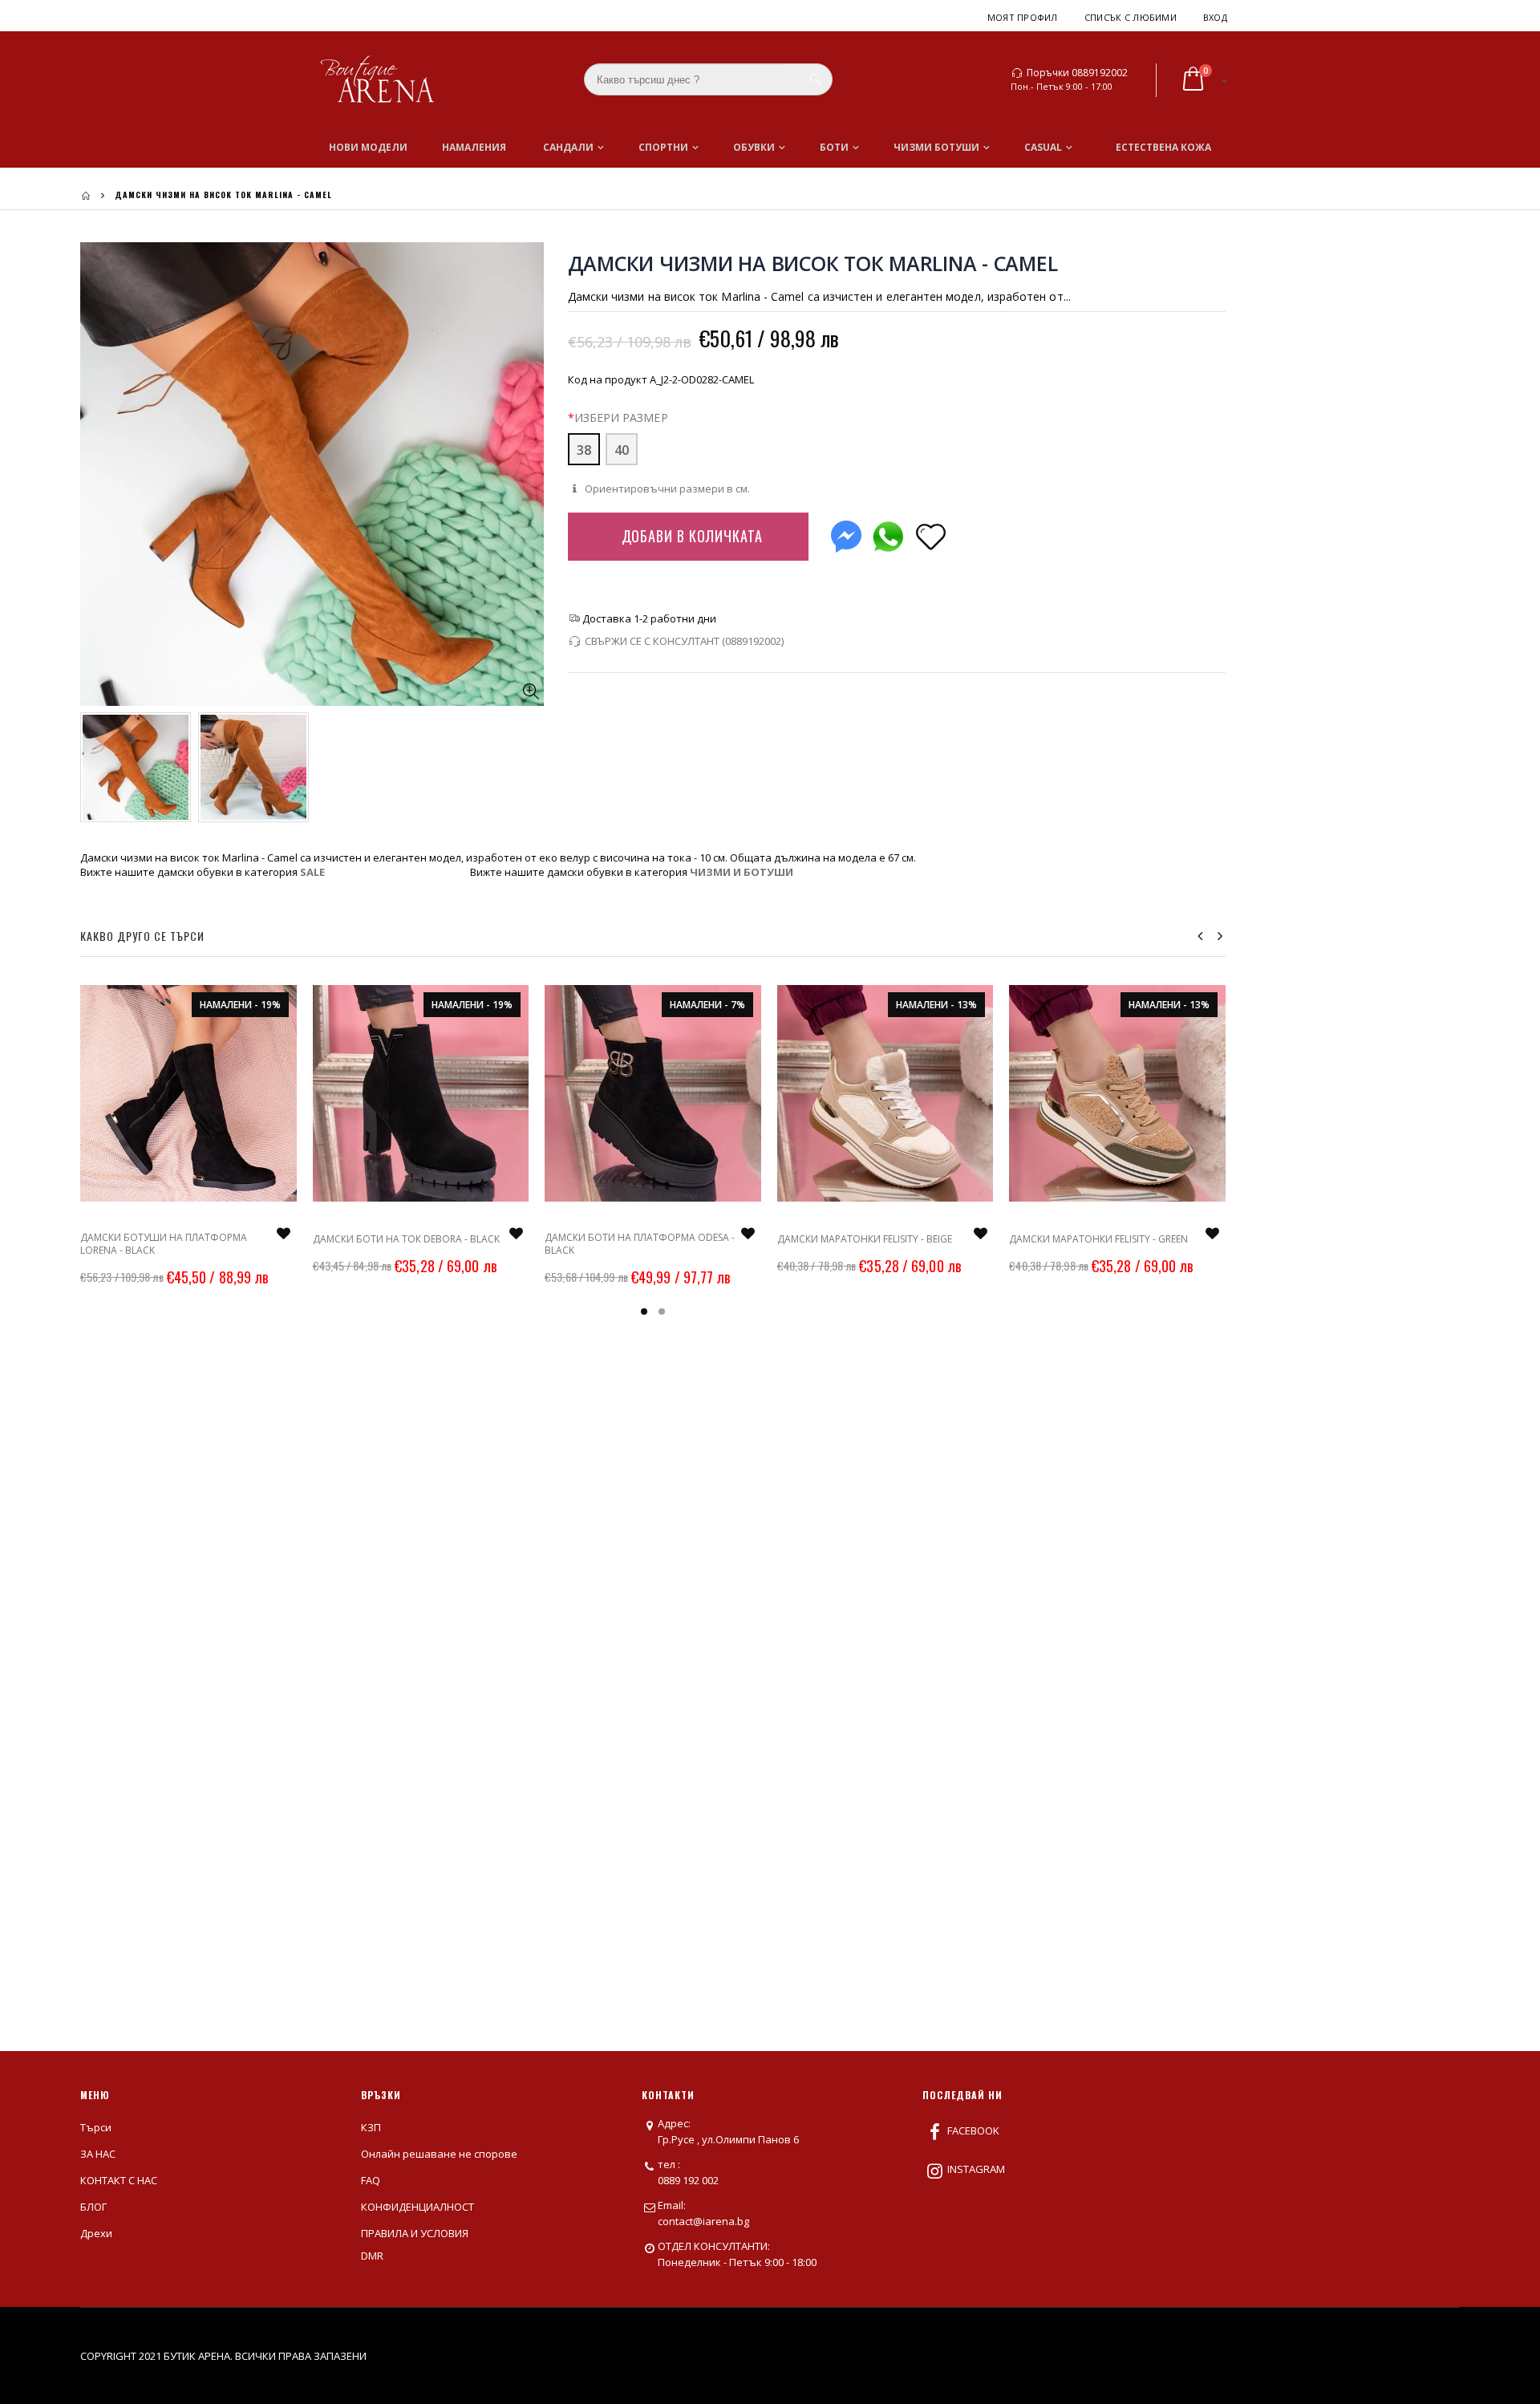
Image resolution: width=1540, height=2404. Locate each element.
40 (622, 450)
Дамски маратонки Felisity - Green (1098, 1239)
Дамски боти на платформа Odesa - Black (640, 1244)
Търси (96, 2127)
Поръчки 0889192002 (1077, 73)
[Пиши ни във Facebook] (846, 533)
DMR (372, 2256)
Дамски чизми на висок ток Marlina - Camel (813, 263)
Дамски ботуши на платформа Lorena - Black (164, 1244)
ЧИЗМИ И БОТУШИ (742, 872)
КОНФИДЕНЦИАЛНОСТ (417, 2207)
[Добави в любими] (931, 535)
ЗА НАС (98, 2154)
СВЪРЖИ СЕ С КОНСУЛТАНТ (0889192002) (684, 641)
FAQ (371, 2180)
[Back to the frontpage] (86, 195)
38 (584, 450)
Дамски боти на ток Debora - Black (406, 1239)
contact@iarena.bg (703, 2221)
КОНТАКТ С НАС (119, 2180)
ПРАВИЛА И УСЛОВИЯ (415, 2233)
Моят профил (1023, 17)
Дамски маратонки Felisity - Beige (865, 1239)
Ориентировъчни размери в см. (666, 489)
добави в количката (692, 536)
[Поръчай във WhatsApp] (888, 533)
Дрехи (96, 2233)
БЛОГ (93, 2207)
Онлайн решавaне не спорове (439, 2154)
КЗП (371, 2127)
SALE (312, 872)
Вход (1215, 17)
